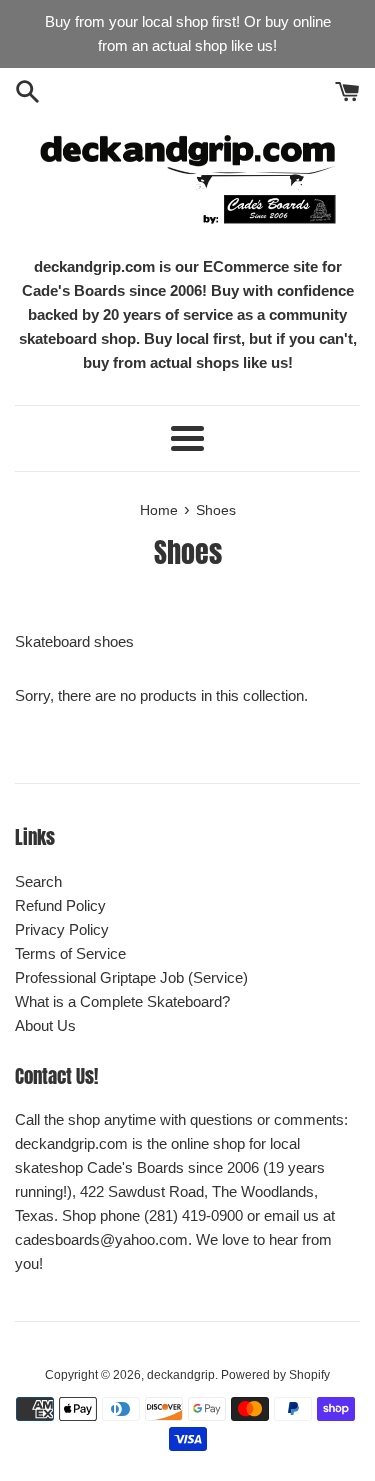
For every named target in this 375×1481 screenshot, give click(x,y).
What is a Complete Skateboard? (122, 1001)
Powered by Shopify (275, 1375)
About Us (45, 1025)
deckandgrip (181, 1375)
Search (38, 881)
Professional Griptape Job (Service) (131, 977)
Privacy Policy (62, 929)
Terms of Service (70, 953)
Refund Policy (60, 905)
